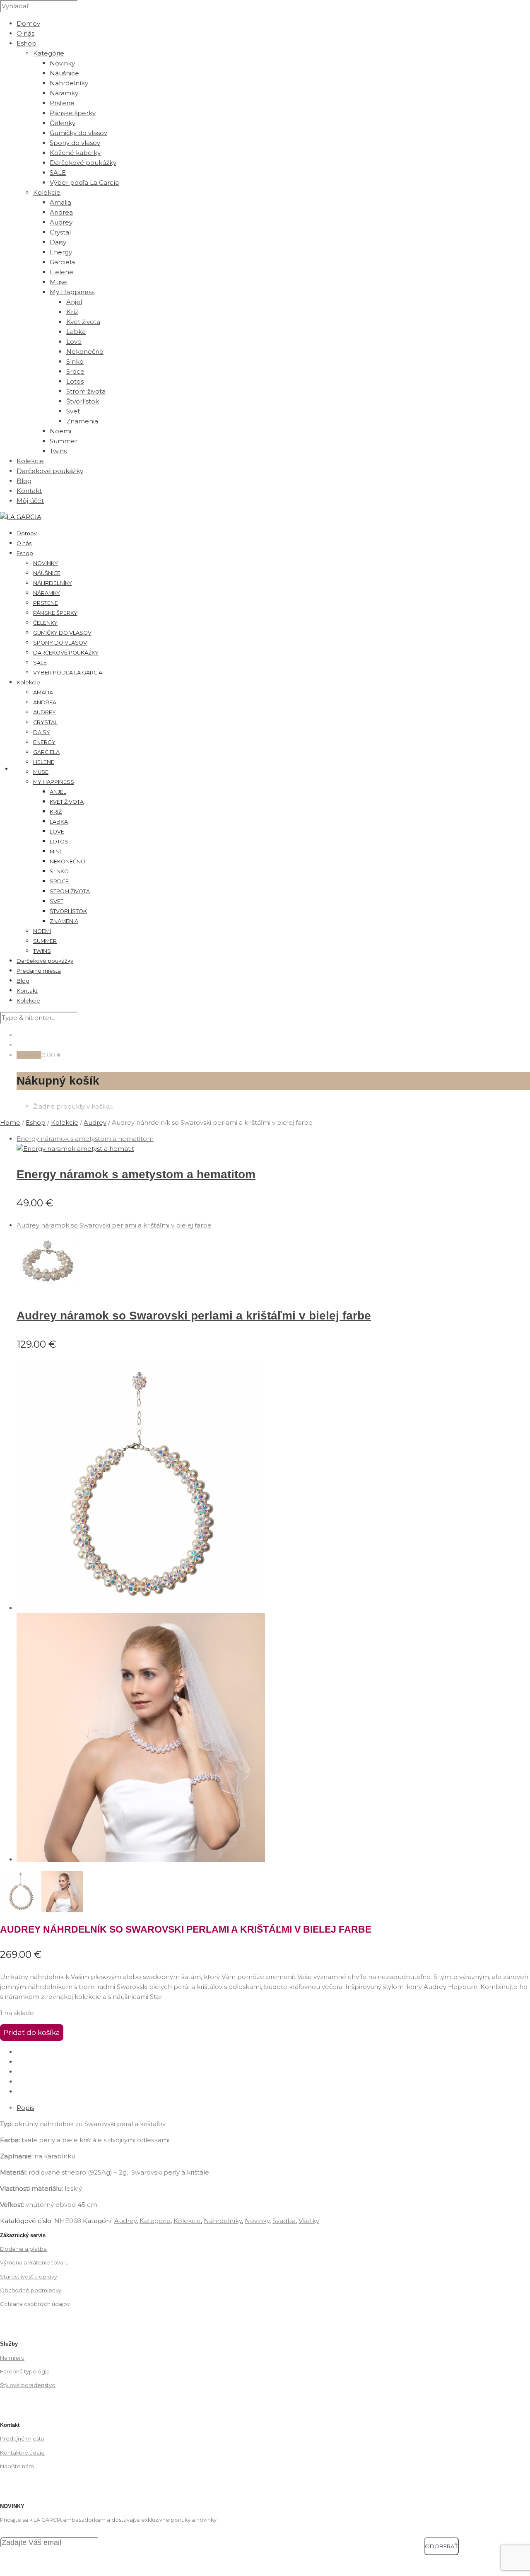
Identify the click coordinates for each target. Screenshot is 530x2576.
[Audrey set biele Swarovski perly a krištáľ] (141, 1860)
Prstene (62, 103)
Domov (28, 23)
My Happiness (54, 782)
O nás (25, 33)
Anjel (74, 302)
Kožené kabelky (75, 153)
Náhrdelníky (69, 83)
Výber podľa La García (84, 182)
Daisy (58, 242)
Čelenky (63, 123)
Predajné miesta (39, 971)
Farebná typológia (25, 2372)
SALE (58, 173)
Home (10, 1122)
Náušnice (64, 73)
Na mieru (12, 2358)
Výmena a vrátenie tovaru (34, 2263)
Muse (58, 282)
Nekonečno (85, 352)
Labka (76, 332)
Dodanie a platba (23, 2249)
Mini (55, 852)
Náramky (64, 93)
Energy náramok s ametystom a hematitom (136, 1174)
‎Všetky (309, 2221)
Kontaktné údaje (22, 2453)
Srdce (75, 371)
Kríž (72, 312)
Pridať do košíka (32, 2032)
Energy (61, 252)
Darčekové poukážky (83, 163)
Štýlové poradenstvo (28, 2385)
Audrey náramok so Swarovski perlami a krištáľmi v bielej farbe (194, 1316)
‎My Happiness (72, 292)
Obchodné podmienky (31, 2290)
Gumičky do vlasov (78, 133)
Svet (73, 411)
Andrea (61, 212)
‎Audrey (95, 1122)
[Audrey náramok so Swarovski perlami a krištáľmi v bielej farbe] (48, 1290)
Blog (24, 481)
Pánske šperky (73, 113)
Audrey (61, 222)
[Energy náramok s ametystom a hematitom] (75, 1149)
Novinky (62, 63)
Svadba (284, 2221)
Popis (25, 2108)
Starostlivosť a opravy (29, 2277)
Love (74, 342)
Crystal (60, 232)
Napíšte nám (17, 2466)
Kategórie (49, 53)
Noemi (60, 431)
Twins (58, 451)
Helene (61, 272)
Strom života (86, 391)
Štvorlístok (83, 401)
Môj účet (30, 501)
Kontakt (29, 491)
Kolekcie (47, 192)
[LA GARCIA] (21, 517)
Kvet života (83, 322)
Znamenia (82, 421)
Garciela (62, 262)
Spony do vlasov (75, 143)
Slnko (75, 361)
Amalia (60, 202)
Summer (64, 441)
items (31, 1055)
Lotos (75, 381)
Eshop (26, 43)
